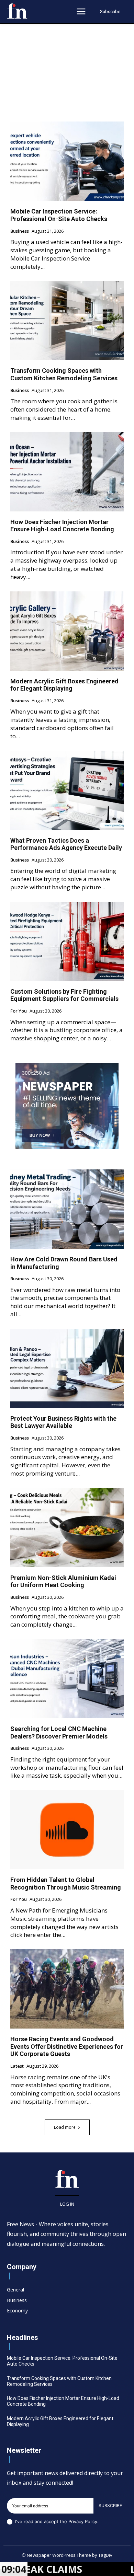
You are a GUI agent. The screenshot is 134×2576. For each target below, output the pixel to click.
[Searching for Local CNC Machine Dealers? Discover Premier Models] (67, 1679)
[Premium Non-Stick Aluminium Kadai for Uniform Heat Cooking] (67, 1528)
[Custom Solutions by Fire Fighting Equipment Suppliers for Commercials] (67, 941)
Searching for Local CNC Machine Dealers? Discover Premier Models (59, 1732)
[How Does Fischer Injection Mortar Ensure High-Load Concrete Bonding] (67, 472)
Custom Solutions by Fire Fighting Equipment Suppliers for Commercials (64, 995)
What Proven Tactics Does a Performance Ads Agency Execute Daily (66, 844)
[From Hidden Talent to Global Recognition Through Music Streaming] (67, 1830)
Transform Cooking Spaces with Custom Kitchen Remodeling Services (64, 374)
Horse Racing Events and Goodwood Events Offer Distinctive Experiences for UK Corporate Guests (67, 2046)
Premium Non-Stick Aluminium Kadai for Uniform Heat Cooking (63, 1581)
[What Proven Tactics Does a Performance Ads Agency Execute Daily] (67, 790)
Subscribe (110, 2505)
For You (19, 1011)
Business (20, 231)
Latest (17, 2066)
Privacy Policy (83, 2521)
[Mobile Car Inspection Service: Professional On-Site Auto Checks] (67, 161)
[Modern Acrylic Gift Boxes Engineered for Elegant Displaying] (67, 631)
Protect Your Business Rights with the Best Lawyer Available (63, 1422)
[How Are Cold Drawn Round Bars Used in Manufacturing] (67, 1209)
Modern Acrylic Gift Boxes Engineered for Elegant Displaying (64, 685)
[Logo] (17, 11)
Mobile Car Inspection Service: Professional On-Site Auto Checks (59, 215)
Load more (65, 2127)
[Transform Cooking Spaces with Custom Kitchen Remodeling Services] (67, 320)
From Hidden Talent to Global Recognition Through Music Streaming (66, 1884)
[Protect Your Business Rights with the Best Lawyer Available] (67, 1368)
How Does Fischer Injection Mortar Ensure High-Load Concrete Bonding (62, 526)
